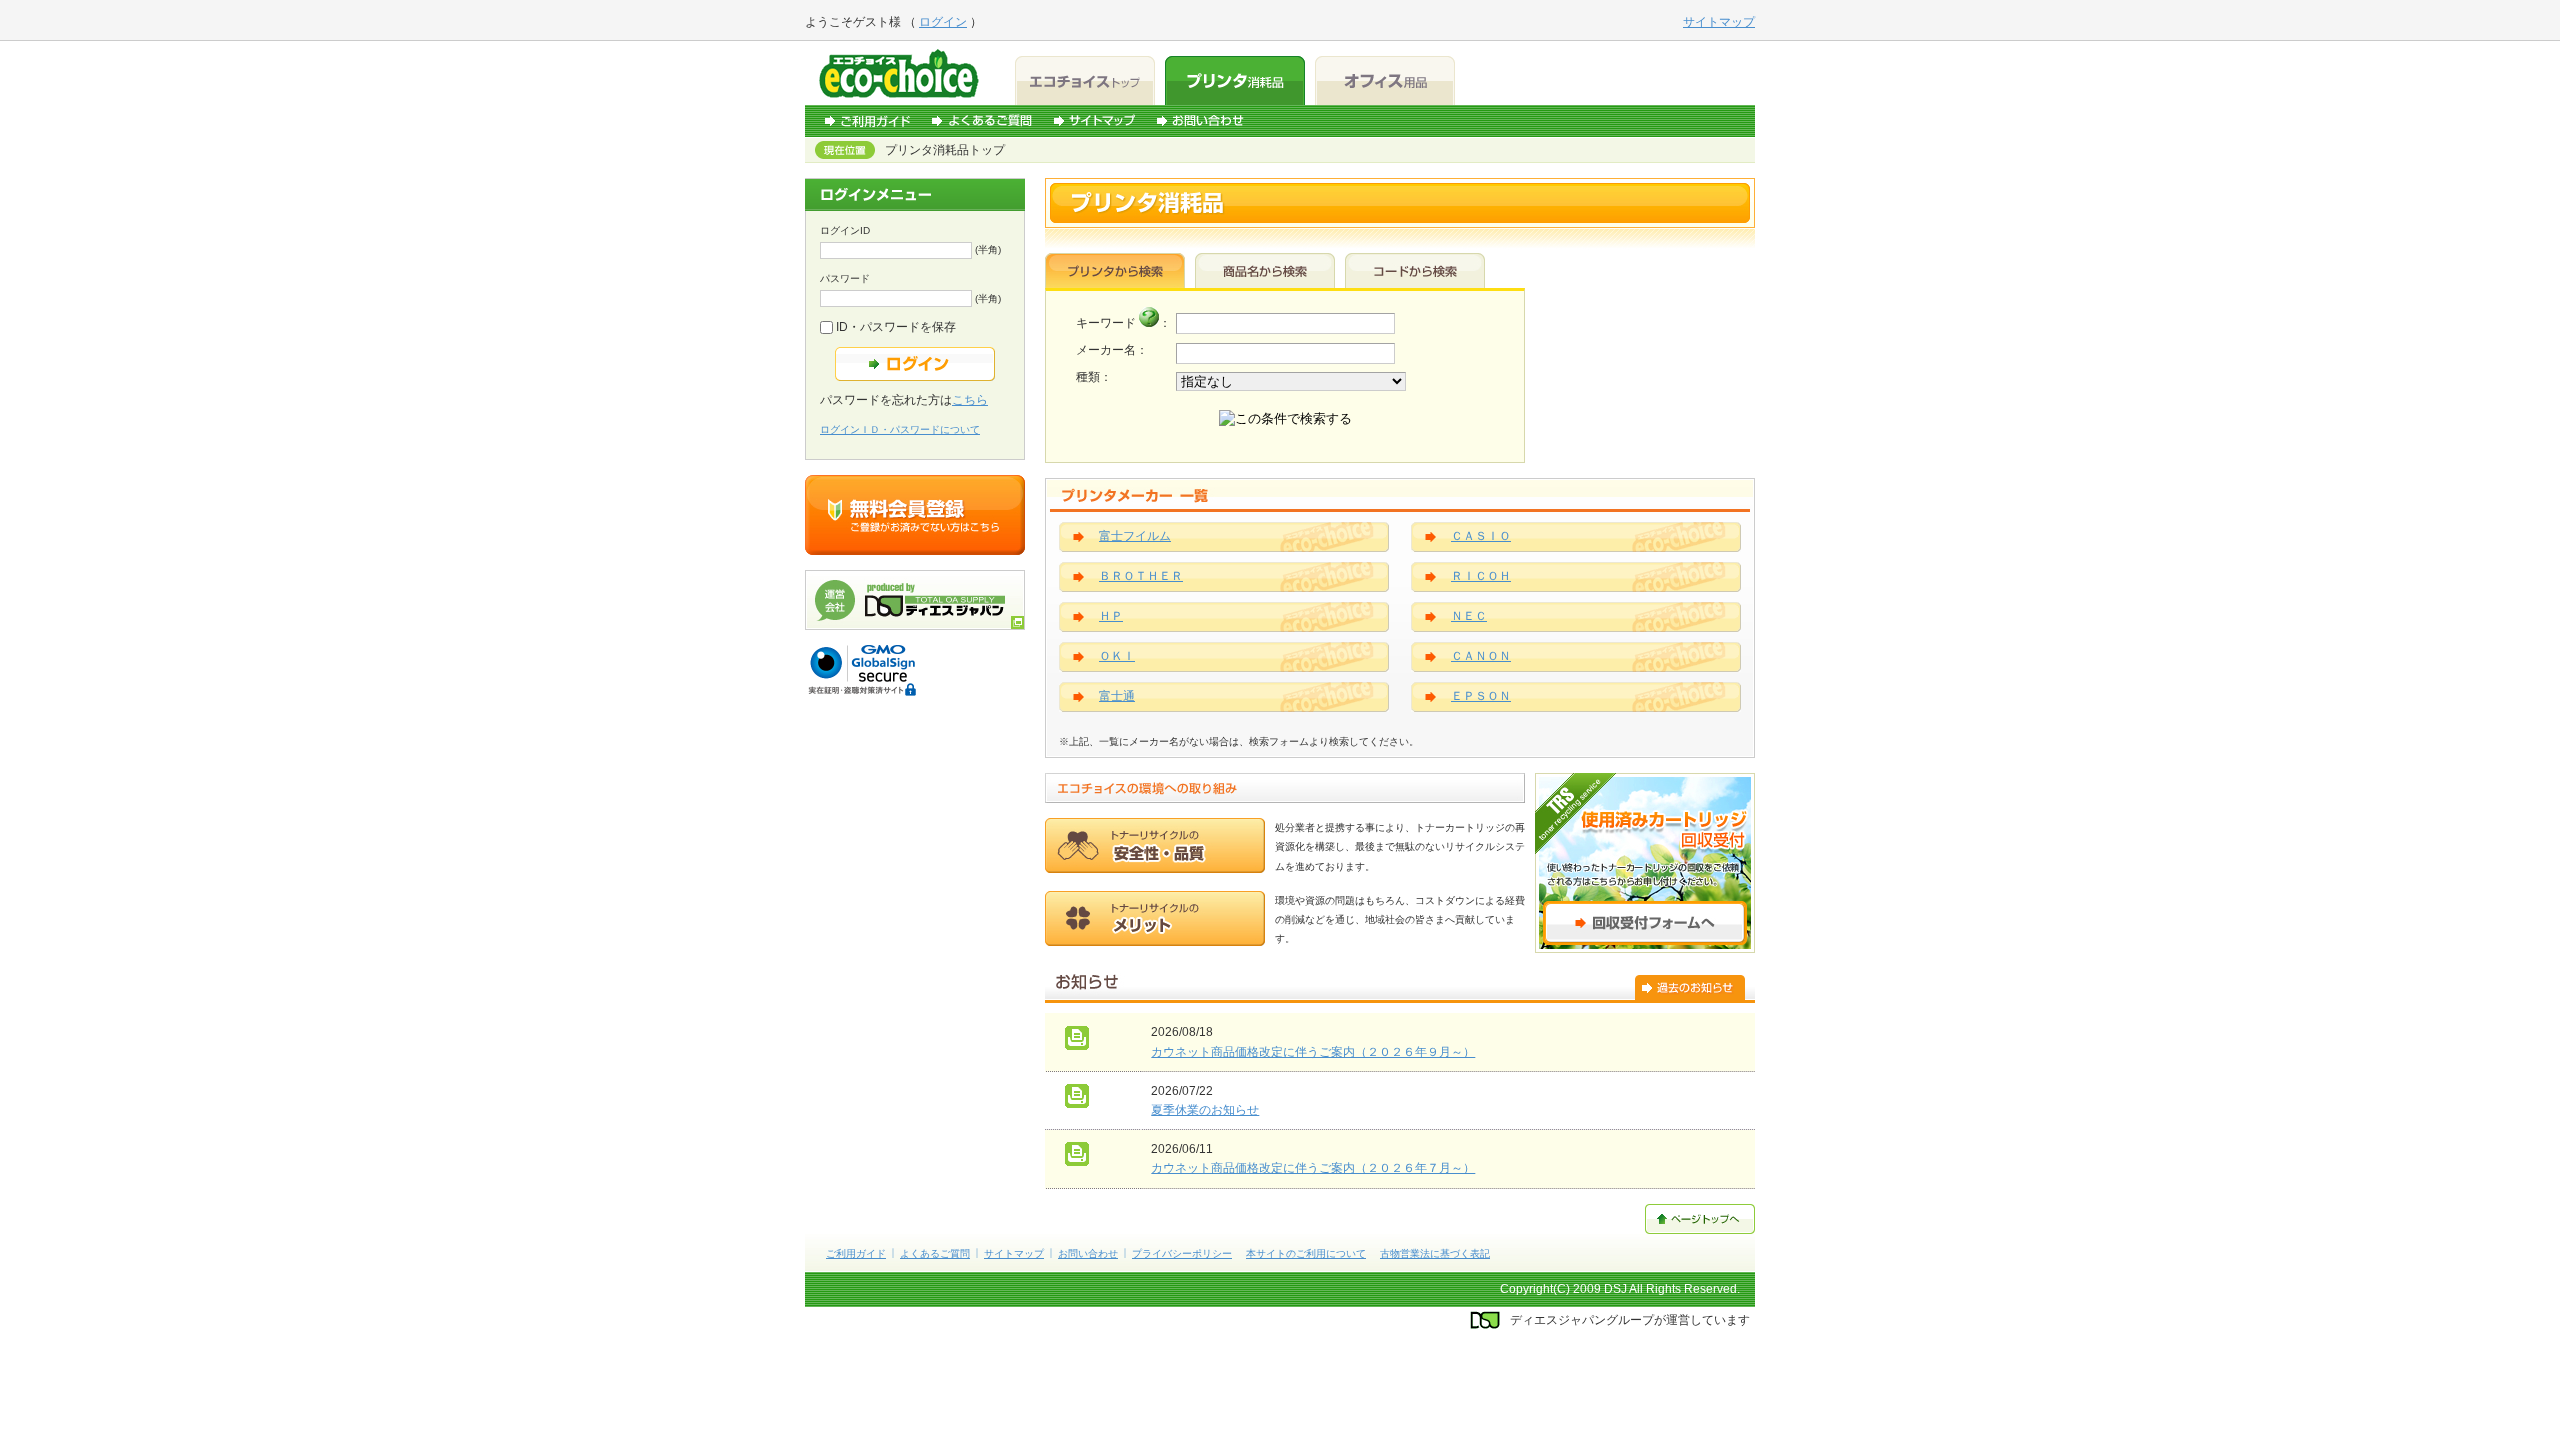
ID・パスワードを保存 (894, 327)
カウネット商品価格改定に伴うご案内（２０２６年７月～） (1313, 1168)
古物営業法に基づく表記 (1435, 1253)
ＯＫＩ (1117, 656)
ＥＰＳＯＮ (1481, 696)
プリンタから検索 (1115, 270)
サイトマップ (1094, 121)
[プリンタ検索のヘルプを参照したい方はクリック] (1149, 323)
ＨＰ (1111, 616)
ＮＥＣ (1469, 616)
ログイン (943, 22)
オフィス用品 (1385, 80)
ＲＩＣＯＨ (1481, 576)
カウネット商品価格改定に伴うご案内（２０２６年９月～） (1313, 1052)
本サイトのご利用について (1306, 1253)
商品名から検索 (1265, 270)
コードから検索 (1415, 270)
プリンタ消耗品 (1235, 80)
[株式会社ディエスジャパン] (915, 626)
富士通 (1117, 696)
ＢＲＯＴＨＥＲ (1141, 576)
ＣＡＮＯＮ (1481, 656)
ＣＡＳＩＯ (1481, 536)
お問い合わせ (1200, 121)
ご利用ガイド (867, 121)
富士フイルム (1135, 536)
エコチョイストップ (1085, 80)
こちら (970, 400)
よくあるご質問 (982, 121)
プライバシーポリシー (1182, 1253)
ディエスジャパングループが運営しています (1630, 1320)
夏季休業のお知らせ (1205, 1110)
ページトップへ (1700, 1219)
